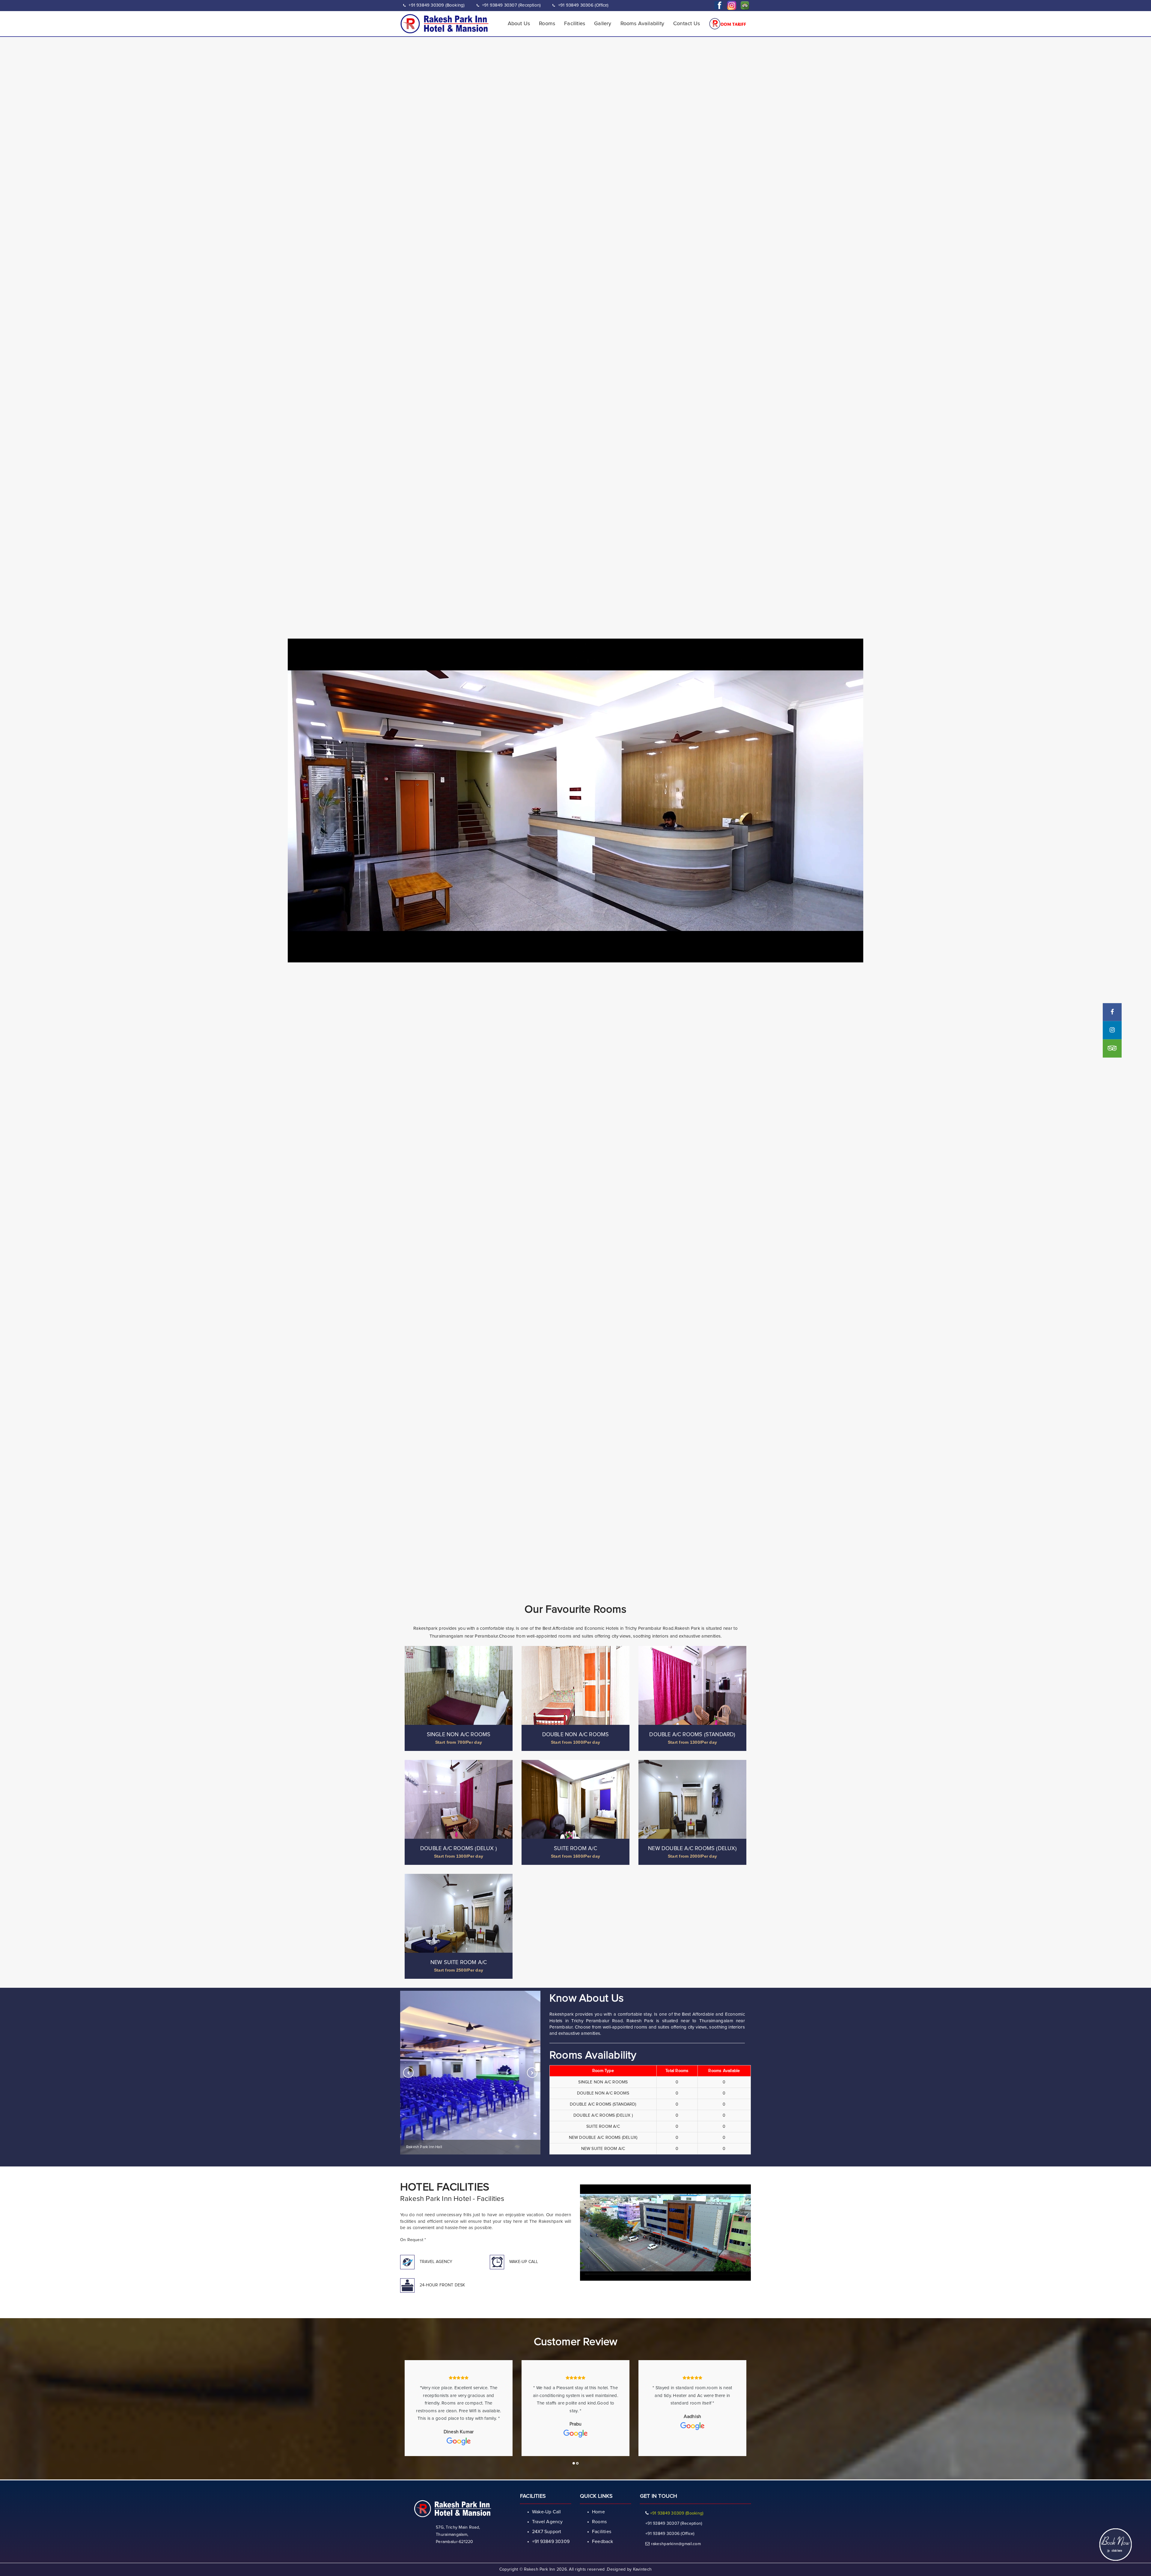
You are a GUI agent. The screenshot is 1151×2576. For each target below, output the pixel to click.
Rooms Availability (642, 24)
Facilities (575, 24)
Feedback (603, 2542)
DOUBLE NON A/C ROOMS (576, 1735)
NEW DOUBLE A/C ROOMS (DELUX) (692, 1849)
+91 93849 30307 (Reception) (511, 5)
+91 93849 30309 (551, 2542)
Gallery (603, 24)
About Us (519, 24)
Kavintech (642, 2569)
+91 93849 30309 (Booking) (436, 5)
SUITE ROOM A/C (575, 1849)
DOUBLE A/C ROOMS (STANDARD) (692, 1735)
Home (598, 2512)
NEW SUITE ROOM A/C (459, 1963)
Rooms (547, 24)
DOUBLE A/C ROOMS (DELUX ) (459, 1849)
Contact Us (687, 24)
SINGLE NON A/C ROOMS (459, 1735)
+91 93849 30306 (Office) (583, 5)
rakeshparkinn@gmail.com (676, 2544)
